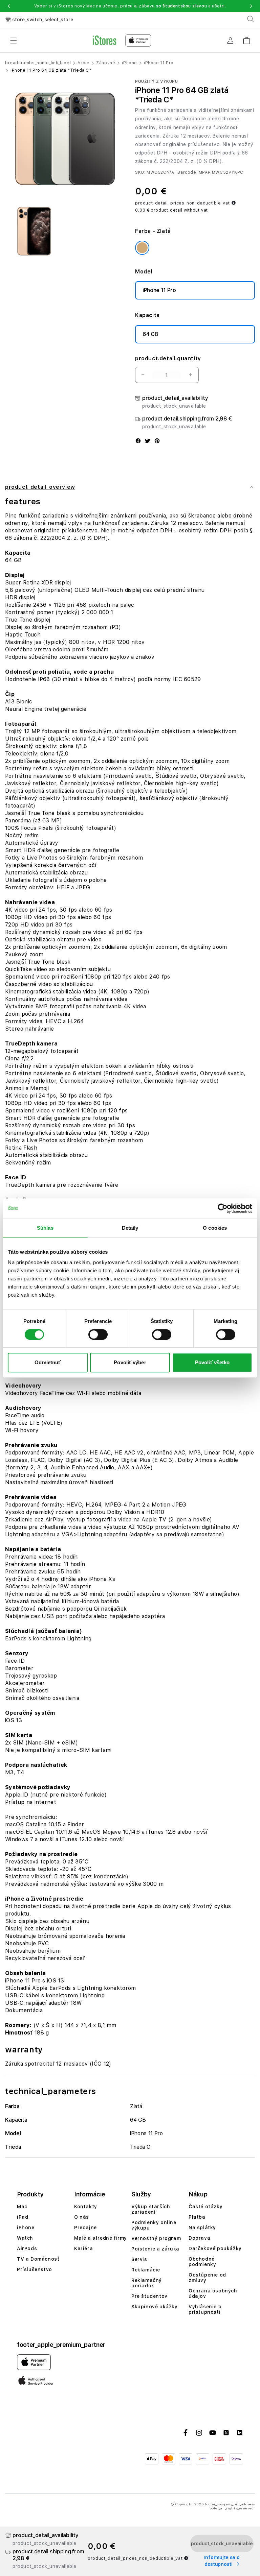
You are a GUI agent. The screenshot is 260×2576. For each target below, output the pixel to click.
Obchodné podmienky (202, 2262)
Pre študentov (149, 2296)
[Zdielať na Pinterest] (157, 441)
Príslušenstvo (35, 2269)
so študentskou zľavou (182, 6)
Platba (197, 2217)
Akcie (83, 63)
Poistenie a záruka (155, 2249)
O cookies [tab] (215, 1228)
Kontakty (86, 2207)
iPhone (129, 63)
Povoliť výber (130, 1362)
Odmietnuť (48, 1362)
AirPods (27, 2248)
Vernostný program (156, 2238)
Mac (22, 2207)
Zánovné (106, 63)
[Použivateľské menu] (230, 41)
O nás (82, 2217)
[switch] (98, 1334)
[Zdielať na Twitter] (148, 441)
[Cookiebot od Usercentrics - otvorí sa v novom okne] (223, 1208)
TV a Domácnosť (38, 2259)
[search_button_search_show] (251, 19)
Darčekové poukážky (215, 2248)
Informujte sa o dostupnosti (222, 2561)
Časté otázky (205, 2207)
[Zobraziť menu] (14, 41)
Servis (139, 2259)
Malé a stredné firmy (101, 2238)
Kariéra (83, 2248)
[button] (9, 6)
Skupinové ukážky (155, 2307)
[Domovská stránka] (122, 41)
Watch (25, 2238)
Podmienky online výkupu (154, 2225)
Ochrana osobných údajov (213, 2293)
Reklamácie (146, 2270)
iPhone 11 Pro (159, 63)
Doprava (199, 2238)
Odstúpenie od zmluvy (207, 2278)
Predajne (85, 2228)
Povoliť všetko (212, 1362)
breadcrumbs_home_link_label (38, 63)
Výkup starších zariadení (151, 2209)
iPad (23, 2217)
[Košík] (246, 38)
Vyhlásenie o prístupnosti (205, 2309)
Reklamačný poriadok (147, 2283)
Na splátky (202, 2228)
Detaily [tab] (130, 1228)
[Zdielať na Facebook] (138, 441)
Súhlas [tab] (45, 1228)
